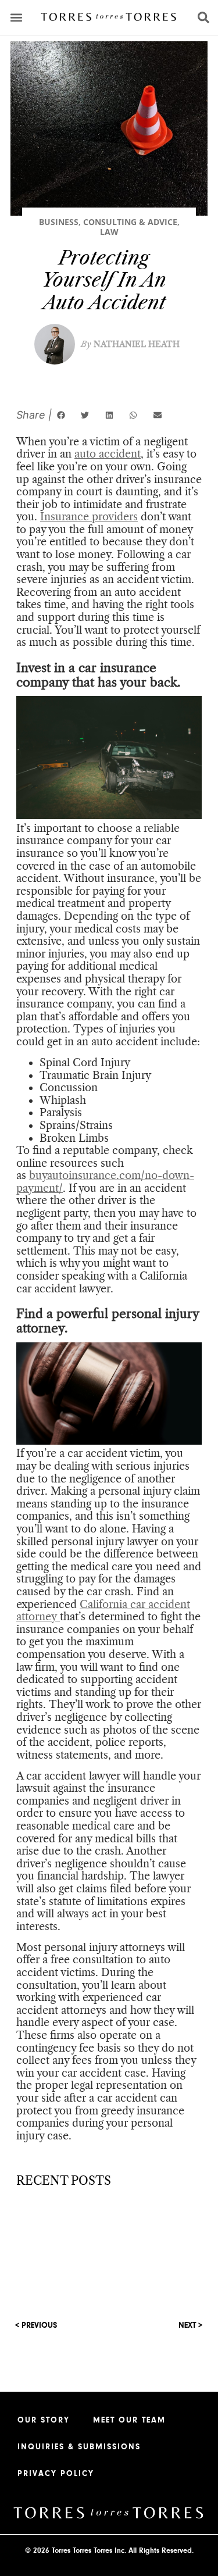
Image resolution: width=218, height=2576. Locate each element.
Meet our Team (129, 2420)
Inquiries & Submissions (79, 2447)
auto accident (108, 454)
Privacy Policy (56, 2474)
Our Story (44, 2420)
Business (59, 222)
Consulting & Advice (130, 222)
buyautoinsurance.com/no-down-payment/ (105, 1182)
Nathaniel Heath (130, 344)
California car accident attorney (103, 1611)
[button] (17, 18)
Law (109, 232)
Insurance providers (89, 517)
